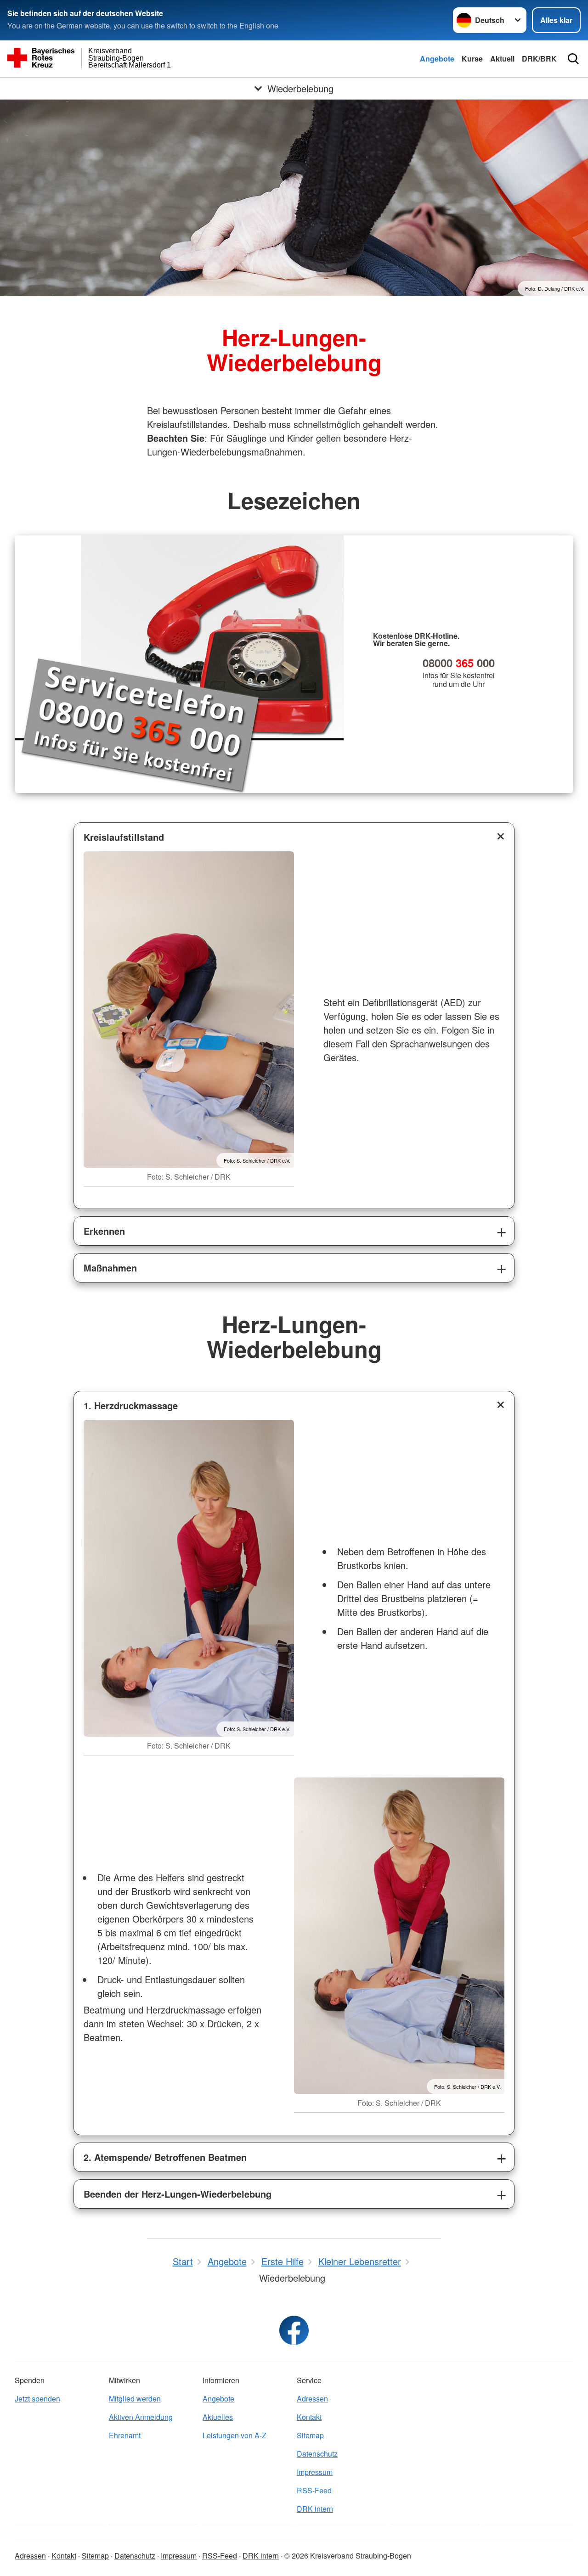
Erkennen (104, 1231)
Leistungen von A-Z (235, 2435)
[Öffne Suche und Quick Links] (573, 59)
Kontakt (309, 2417)
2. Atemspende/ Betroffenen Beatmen (165, 2157)
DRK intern (315, 2509)
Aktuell (502, 59)
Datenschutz (317, 2454)
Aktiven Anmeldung (141, 2417)
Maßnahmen (110, 1268)
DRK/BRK (539, 59)
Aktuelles (218, 2417)
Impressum (315, 2472)
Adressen (312, 2399)
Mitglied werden (135, 2399)
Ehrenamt (125, 2435)
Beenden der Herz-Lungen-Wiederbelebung (178, 2194)
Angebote (437, 59)
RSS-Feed (314, 2490)
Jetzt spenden (37, 2399)
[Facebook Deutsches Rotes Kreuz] (294, 2330)
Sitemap (310, 2435)
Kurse (472, 59)
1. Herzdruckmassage (131, 1405)
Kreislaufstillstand (124, 837)
